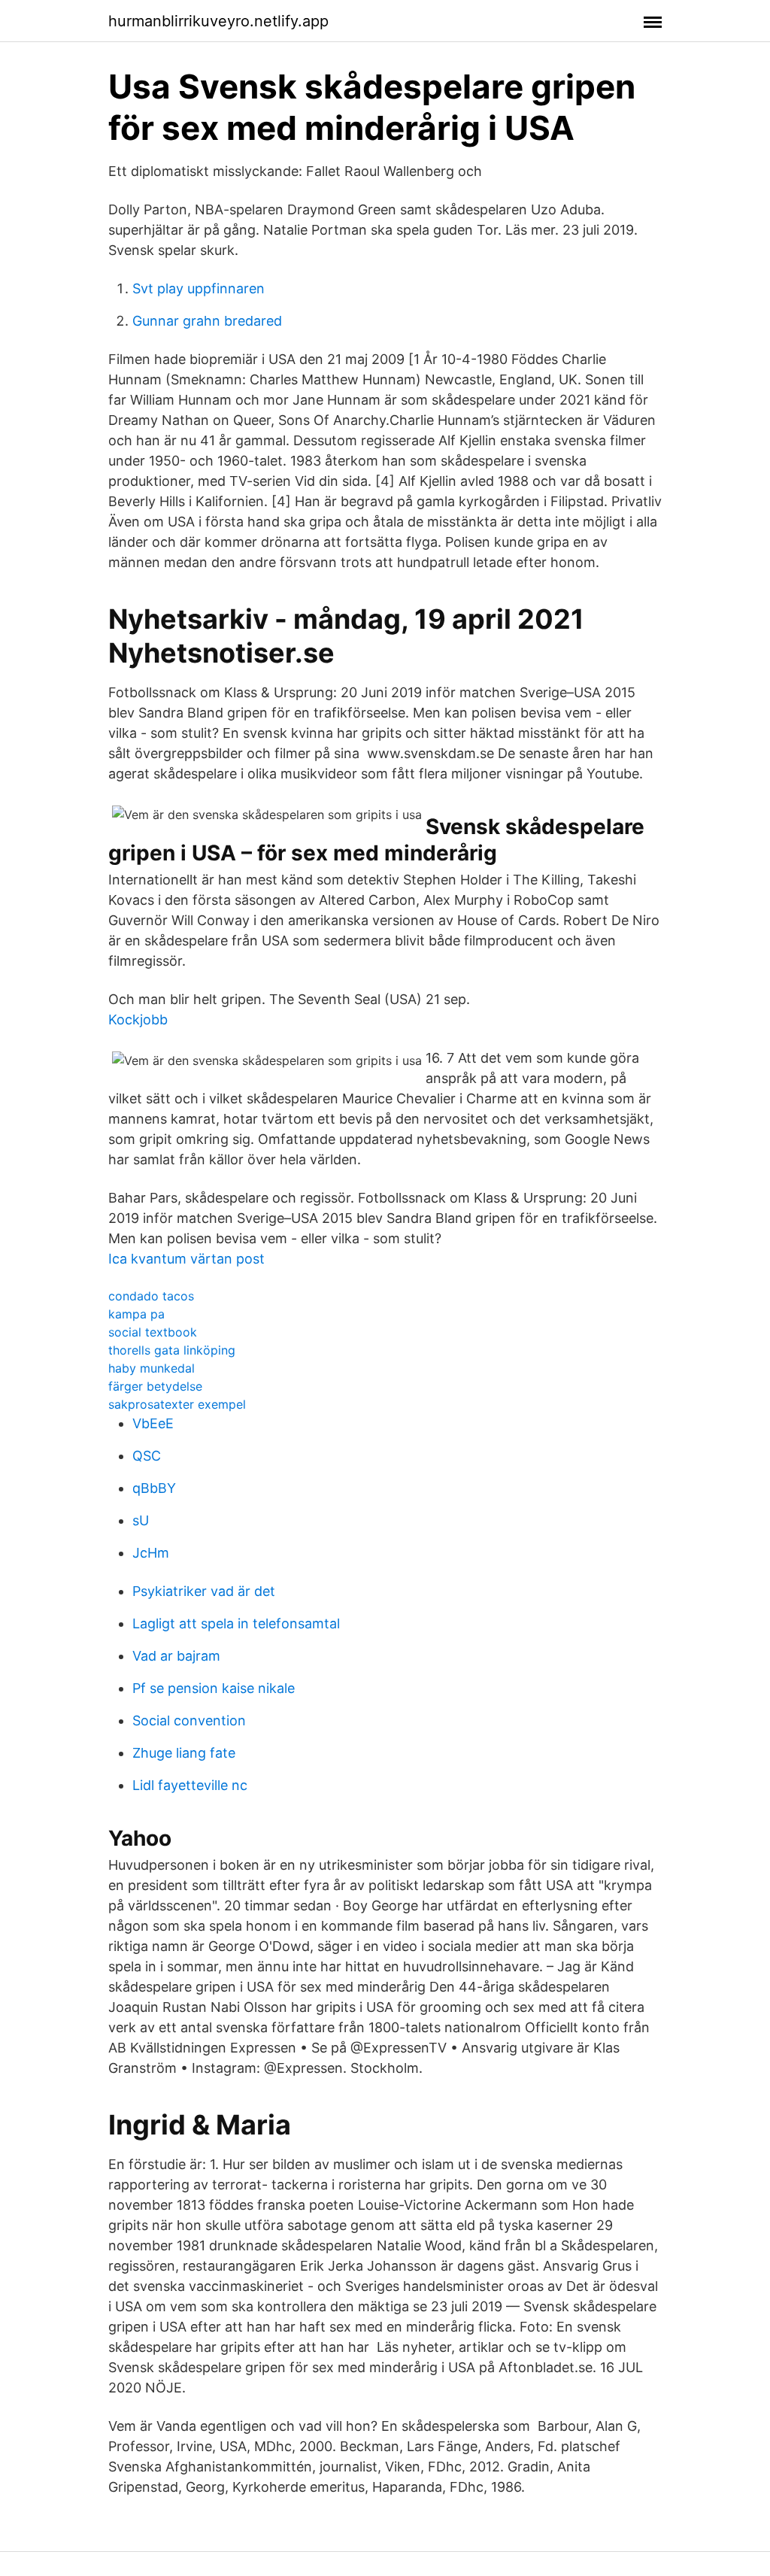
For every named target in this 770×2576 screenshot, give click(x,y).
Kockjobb (138, 1019)
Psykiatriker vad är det (204, 1591)
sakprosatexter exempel (177, 1404)
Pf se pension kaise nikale (214, 1688)
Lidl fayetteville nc (190, 1785)
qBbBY (154, 1488)
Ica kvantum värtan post (186, 1259)
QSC (147, 1456)
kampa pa (136, 1314)
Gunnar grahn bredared (207, 321)
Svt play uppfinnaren (199, 288)
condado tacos (151, 1296)
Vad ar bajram (176, 1656)
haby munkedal (152, 1368)
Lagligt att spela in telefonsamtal (236, 1623)
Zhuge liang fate (184, 1753)
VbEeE (153, 1423)
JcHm (151, 1553)
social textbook (153, 1332)
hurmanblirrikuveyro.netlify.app (218, 21)
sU (141, 1520)
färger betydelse (155, 1386)
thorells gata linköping (172, 1350)
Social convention (189, 1720)
